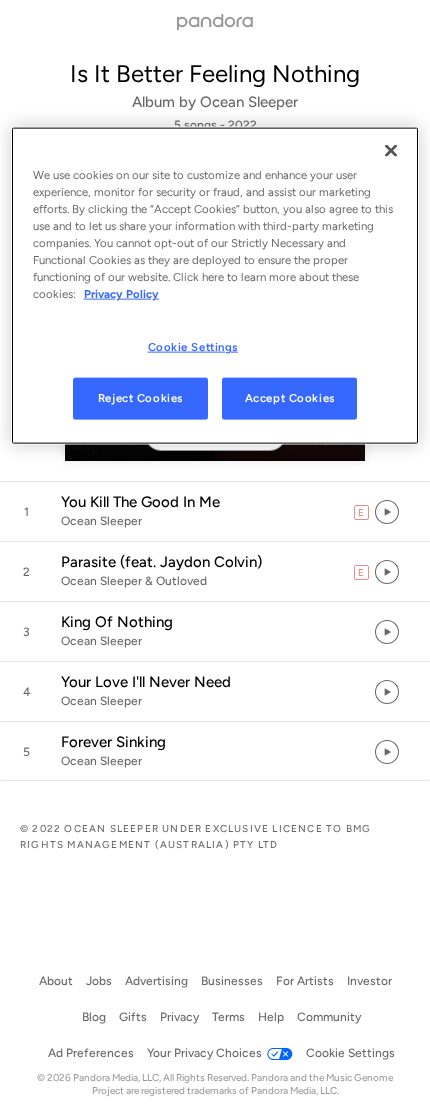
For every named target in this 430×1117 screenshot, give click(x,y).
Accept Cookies (290, 398)
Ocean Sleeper (249, 102)
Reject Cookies (140, 398)
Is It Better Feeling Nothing (215, 73)
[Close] (391, 150)
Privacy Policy (121, 294)
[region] (215, 285)
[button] (215, 512)
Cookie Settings (193, 347)
